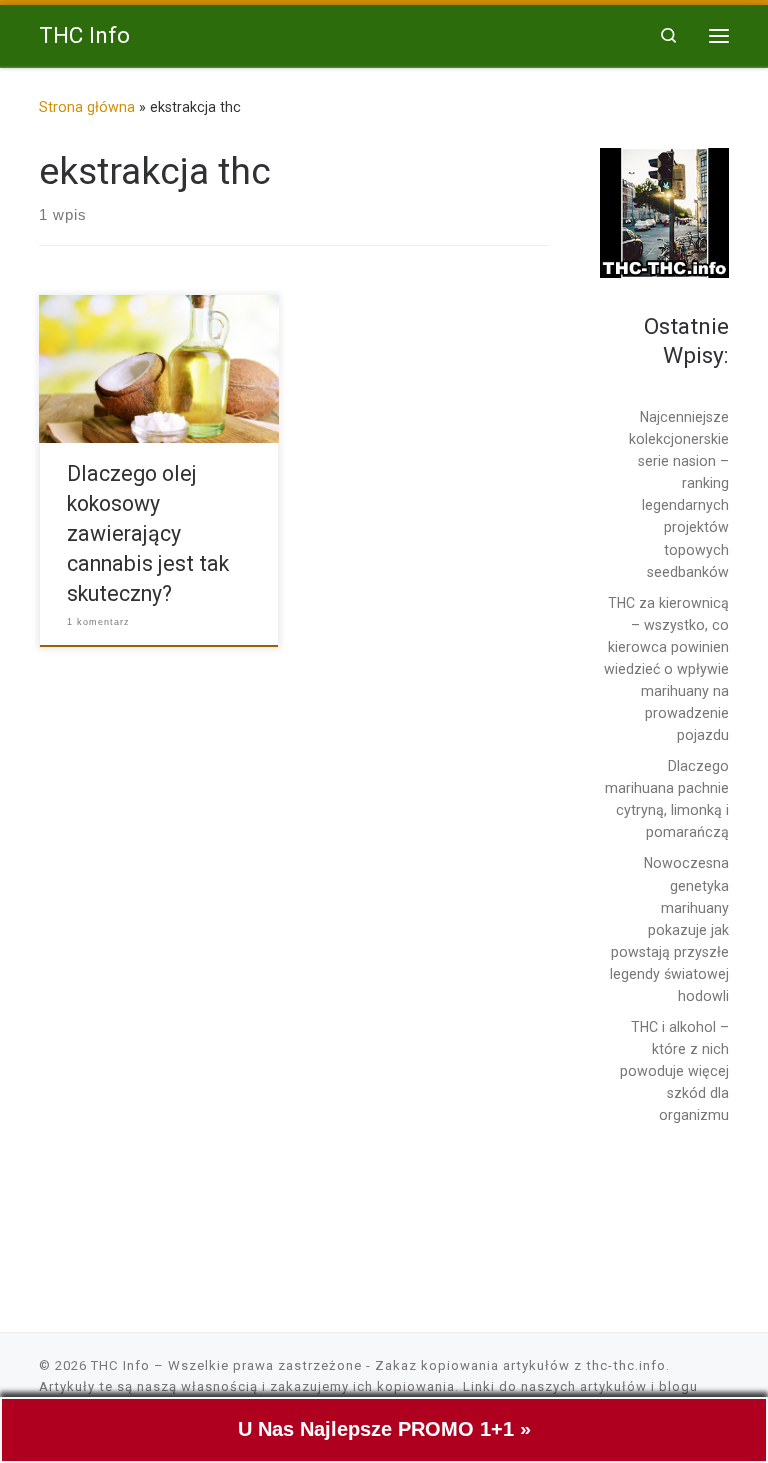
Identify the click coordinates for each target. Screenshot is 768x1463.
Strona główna (87, 107)
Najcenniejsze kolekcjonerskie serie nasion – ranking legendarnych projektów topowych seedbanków (679, 494)
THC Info (120, 1365)
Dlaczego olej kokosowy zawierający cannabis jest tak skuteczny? (148, 533)
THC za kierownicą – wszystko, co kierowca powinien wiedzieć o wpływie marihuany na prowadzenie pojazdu (666, 669)
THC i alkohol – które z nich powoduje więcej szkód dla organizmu (674, 1071)
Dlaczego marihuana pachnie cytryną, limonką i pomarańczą (667, 799)
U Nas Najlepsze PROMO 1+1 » (384, 1429)
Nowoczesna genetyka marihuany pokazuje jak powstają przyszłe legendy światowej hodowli (669, 929)
